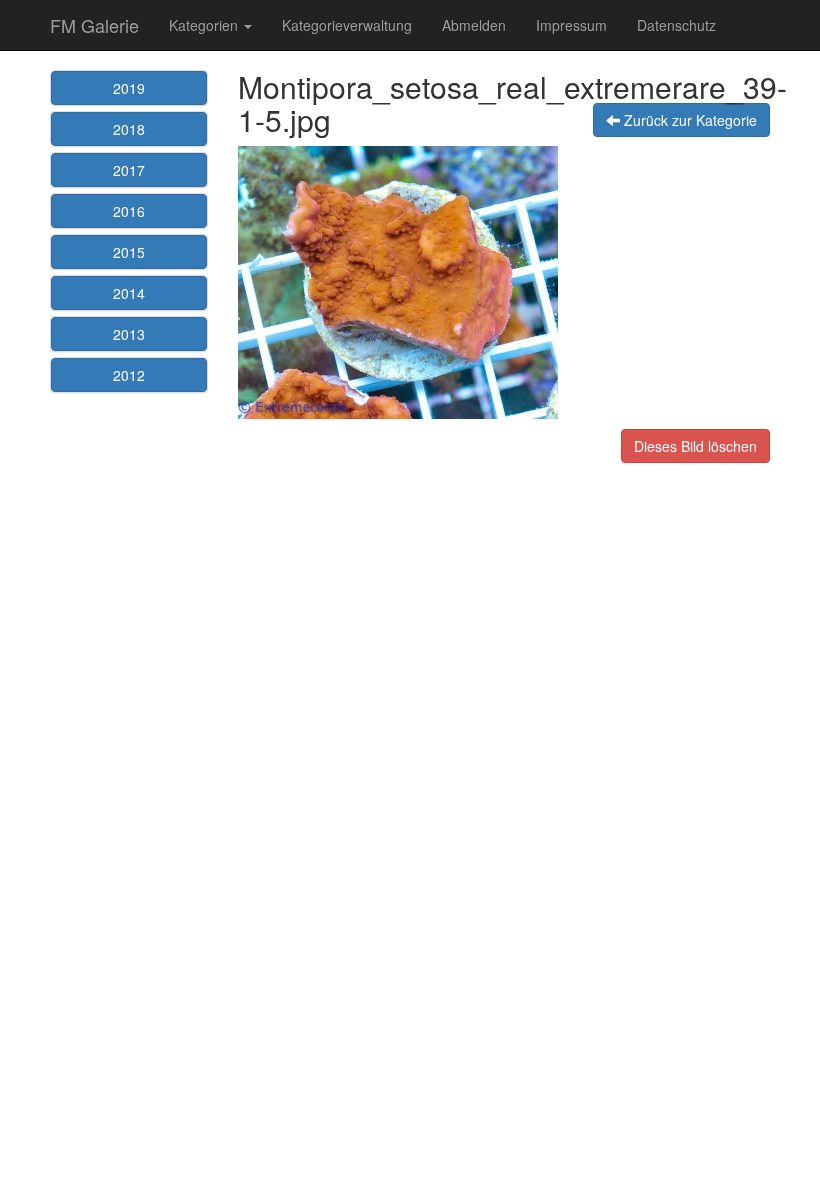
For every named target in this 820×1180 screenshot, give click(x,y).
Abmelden (474, 25)
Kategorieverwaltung (347, 25)
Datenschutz (676, 25)
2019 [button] (129, 88)
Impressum (571, 25)
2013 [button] (129, 334)
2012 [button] (129, 375)
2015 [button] (129, 252)
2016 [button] (129, 211)
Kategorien (205, 25)
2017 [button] (129, 170)
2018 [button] (129, 129)
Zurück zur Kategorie (688, 120)
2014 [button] (129, 293)
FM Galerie (94, 25)
